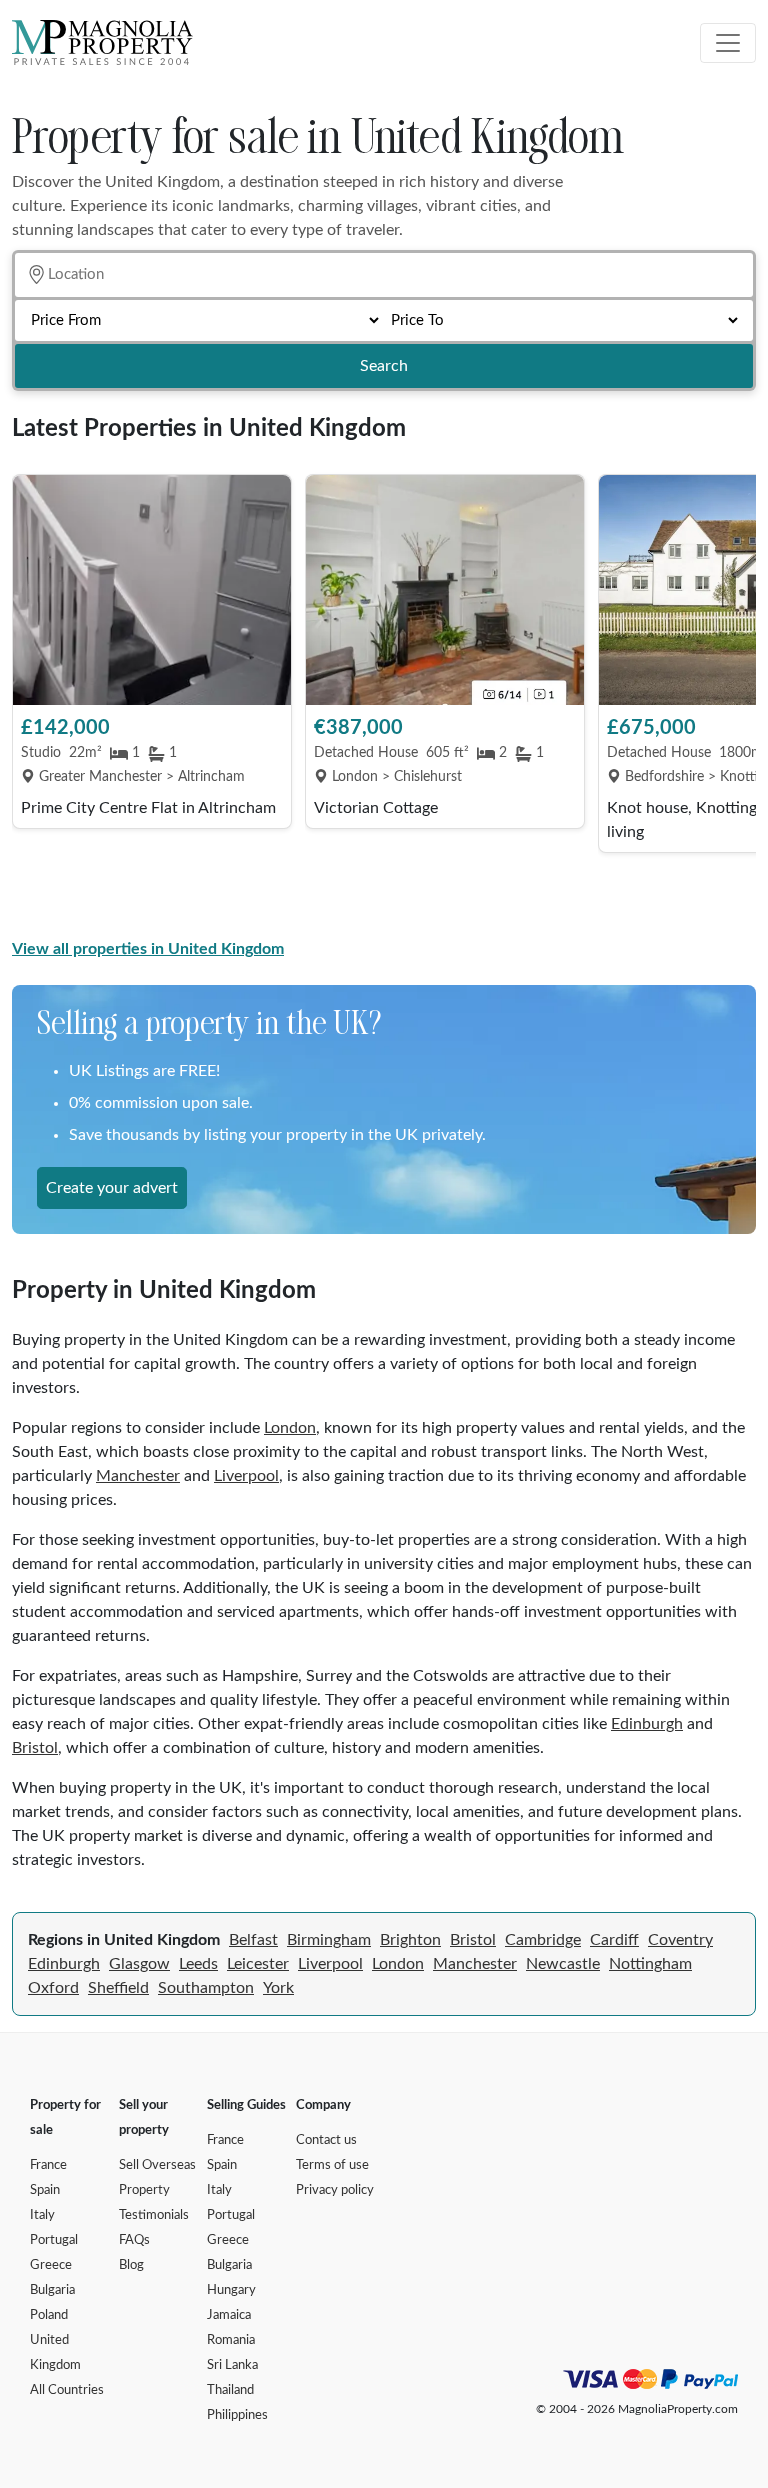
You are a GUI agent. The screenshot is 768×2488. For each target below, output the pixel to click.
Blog (131, 2265)
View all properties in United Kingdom (148, 949)
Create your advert (112, 1188)
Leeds (198, 1964)
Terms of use (332, 2165)
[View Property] (152, 590)
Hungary (231, 2290)
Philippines (237, 2415)
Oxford (53, 1988)
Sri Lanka (232, 2365)
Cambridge (543, 1940)
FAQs (134, 2240)
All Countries (67, 2390)
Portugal (54, 2240)
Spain (45, 2190)
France (48, 2165)
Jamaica (229, 2315)
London (290, 1428)
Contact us (326, 2140)
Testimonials (154, 2215)
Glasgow (139, 1964)
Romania (231, 2340)
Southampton (206, 1988)
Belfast (253, 1940)
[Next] (731, 702)
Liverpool (246, 1476)
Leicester (258, 1964)
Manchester (138, 1476)
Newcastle (563, 1964)
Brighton (410, 1940)
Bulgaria (52, 2290)
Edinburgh (647, 1724)
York (278, 1988)
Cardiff (614, 1940)
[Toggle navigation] (728, 43)
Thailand (230, 2390)
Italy (42, 2215)
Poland (49, 2315)
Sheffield (118, 1988)
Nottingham (650, 1964)
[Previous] (37, 702)
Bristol (35, 1748)
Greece (51, 2265)
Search (384, 366)
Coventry (680, 1940)
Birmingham (329, 1940)
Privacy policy (335, 2190)
